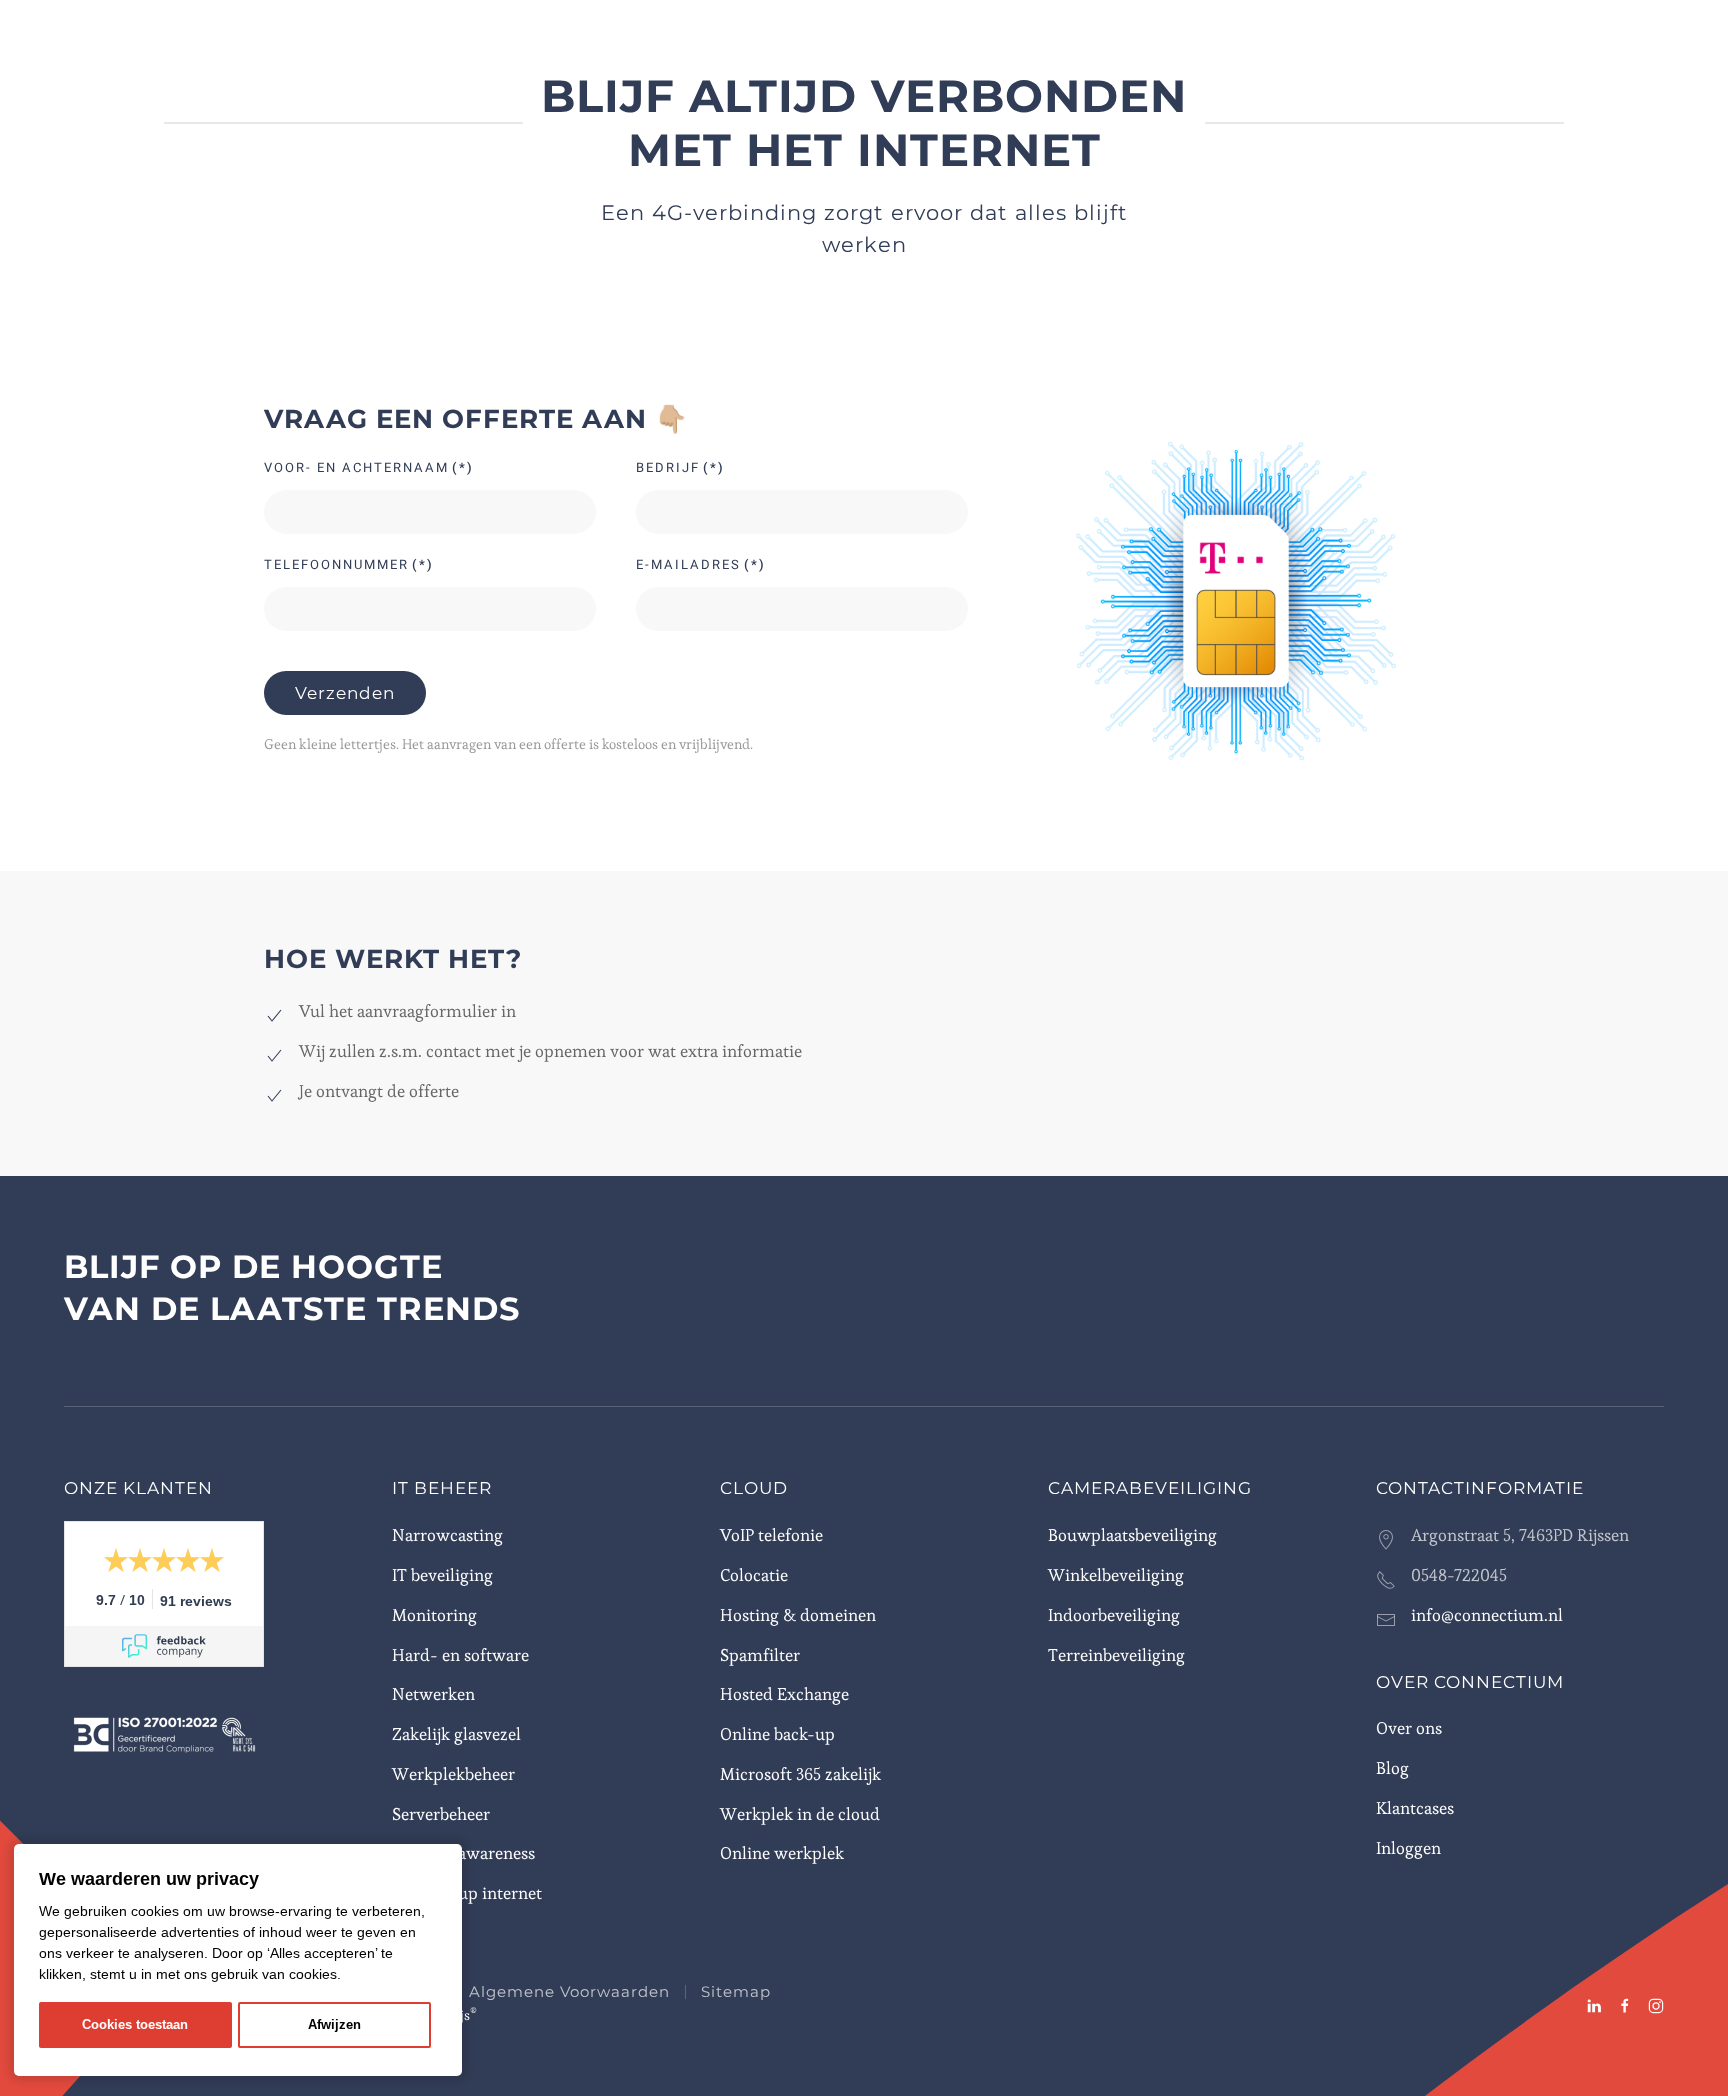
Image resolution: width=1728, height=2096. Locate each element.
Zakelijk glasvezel (456, 1734)
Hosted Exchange (784, 1694)
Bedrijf (680, 467)
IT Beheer (442, 1488)
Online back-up (777, 1734)
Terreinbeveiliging (1116, 1655)
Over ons (1409, 1728)
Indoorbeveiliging (1114, 1615)
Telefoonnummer (349, 564)
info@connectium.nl (1487, 1615)
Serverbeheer (441, 1814)
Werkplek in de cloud (800, 1814)
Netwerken (433, 1694)
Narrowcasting (447, 1535)
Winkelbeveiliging (1116, 1575)
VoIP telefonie (771, 1535)
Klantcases (1415, 1808)
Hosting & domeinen (798, 1615)
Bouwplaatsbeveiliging (1132, 1535)
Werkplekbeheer (453, 1774)
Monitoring (434, 1615)
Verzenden (345, 693)
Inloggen (1408, 1848)
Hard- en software (460, 1655)
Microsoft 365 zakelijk (800, 1774)
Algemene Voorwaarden (569, 1991)
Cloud (754, 1488)
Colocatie (754, 1575)
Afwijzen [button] (334, 2025)
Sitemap (736, 1991)
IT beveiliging (442, 1575)
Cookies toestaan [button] (135, 2025)
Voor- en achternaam (369, 467)
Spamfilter (760, 1655)
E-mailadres (701, 564)
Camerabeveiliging (1150, 1488)
